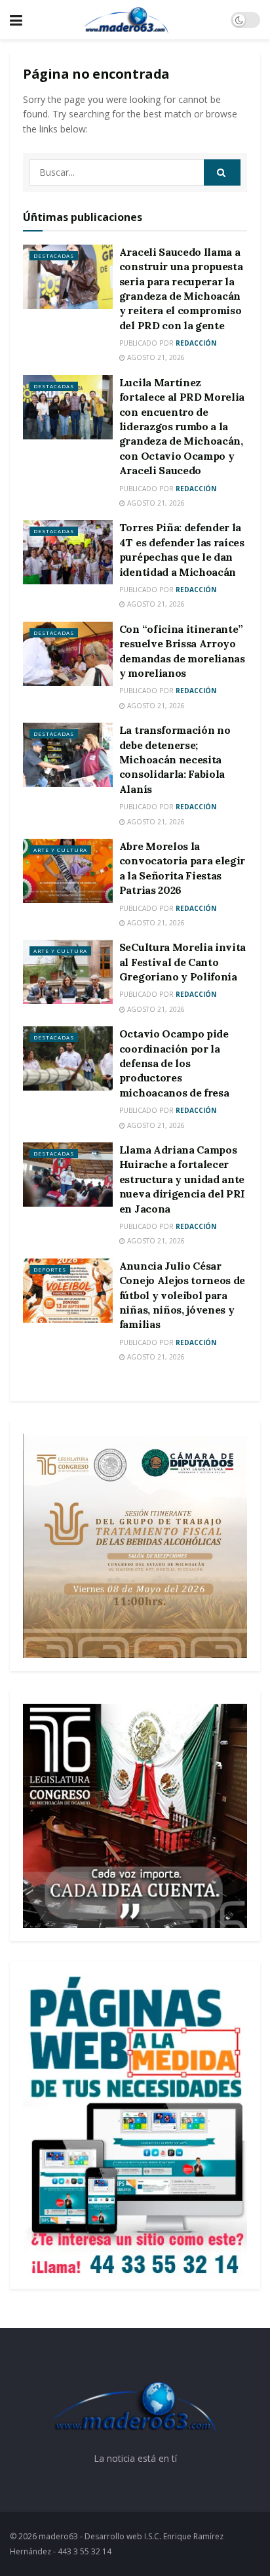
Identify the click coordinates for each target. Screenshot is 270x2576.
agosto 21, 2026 (155, 357)
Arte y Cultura (60, 850)
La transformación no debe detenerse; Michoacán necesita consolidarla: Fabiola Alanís (175, 759)
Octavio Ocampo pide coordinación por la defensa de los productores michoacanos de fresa (174, 1063)
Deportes (50, 1269)
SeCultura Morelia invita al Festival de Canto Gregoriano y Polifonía (183, 962)
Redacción (196, 343)
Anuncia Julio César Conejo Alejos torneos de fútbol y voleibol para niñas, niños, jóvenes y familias (182, 1295)
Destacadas (54, 255)
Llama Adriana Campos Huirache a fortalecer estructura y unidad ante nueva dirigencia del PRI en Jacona (182, 1179)
